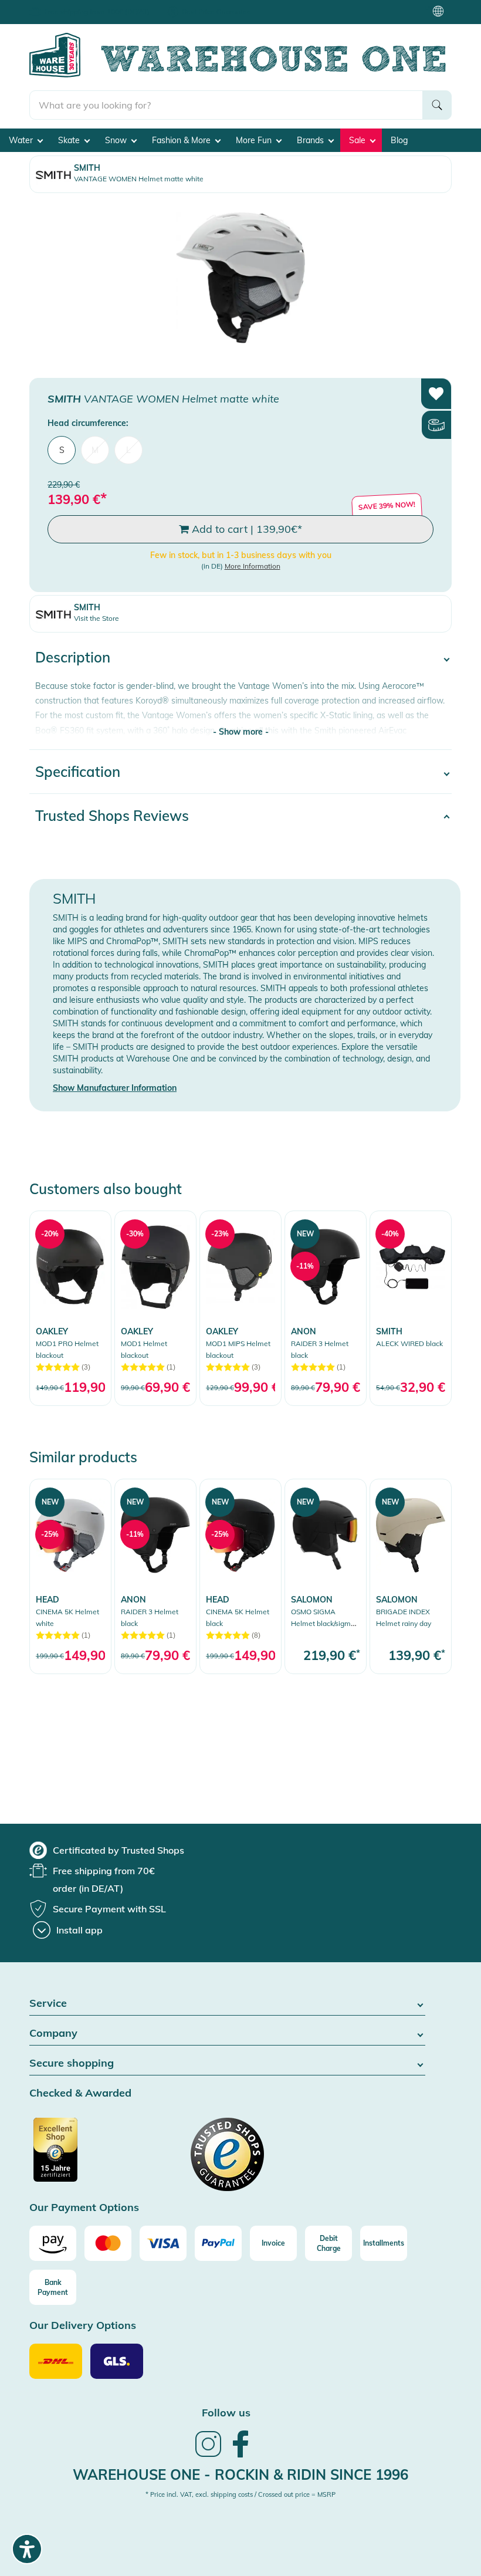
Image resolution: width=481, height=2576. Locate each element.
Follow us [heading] (226, 2413)
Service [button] (48, 2004)
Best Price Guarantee (216, 11)
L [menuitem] (128, 450)
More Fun (255, 140)
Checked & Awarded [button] (80, 2093)
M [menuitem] (95, 450)
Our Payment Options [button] (84, 2208)
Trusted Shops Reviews (112, 816)
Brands (311, 140)
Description (73, 657)
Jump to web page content (50, 6)
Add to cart (245, 529)
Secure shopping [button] (72, 2063)
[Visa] (163, 2243)
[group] (107, 1850)
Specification (78, 772)
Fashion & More (182, 140)
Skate (70, 140)
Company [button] (53, 2034)
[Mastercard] (108, 2243)
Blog (399, 140)
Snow (117, 140)
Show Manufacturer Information (115, 1088)
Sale (358, 140)
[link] (70, 1308)
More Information (253, 566)
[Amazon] (53, 2243)
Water (22, 140)
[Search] (437, 105)
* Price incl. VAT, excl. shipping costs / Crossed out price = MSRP (240, 2494)
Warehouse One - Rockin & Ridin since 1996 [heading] (240, 2474)
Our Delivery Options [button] (83, 2326)
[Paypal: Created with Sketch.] (218, 2243)
